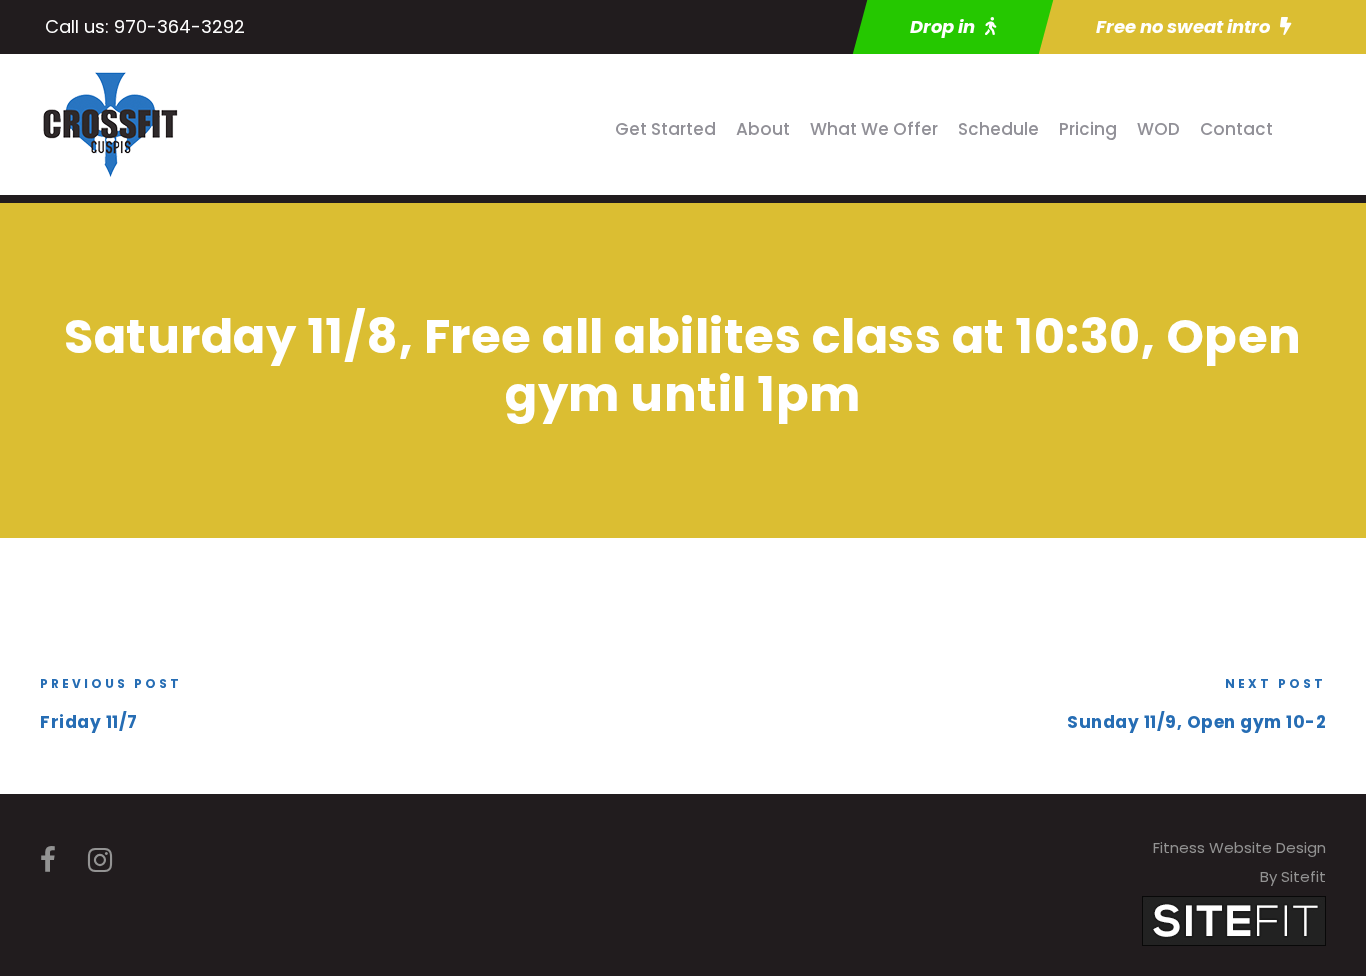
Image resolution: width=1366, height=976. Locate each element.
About (763, 129)
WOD (1158, 129)
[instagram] (100, 860)
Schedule (998, 129)
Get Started (665, 129)
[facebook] (48, 860)
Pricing (1088, 129)
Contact (1236, 129)
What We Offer (874, 129)
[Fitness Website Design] (1234, 919)
